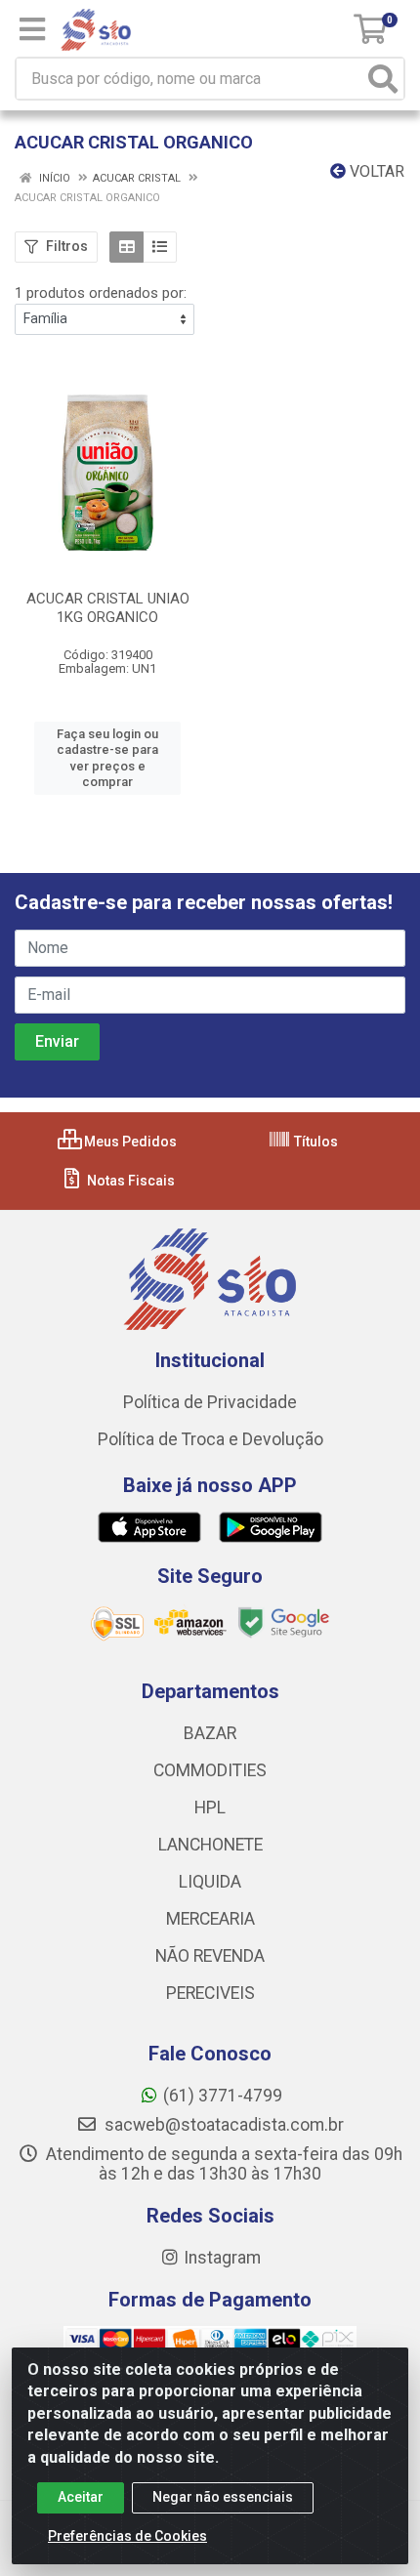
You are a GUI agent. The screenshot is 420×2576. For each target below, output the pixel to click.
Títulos (315, 1142)
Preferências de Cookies (127, 2536)
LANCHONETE (210, 1845)
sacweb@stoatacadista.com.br (222, 2125)
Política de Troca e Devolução (210, 1439)
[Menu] (32, 29)
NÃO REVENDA (210, 1956)
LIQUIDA (210, 1882)
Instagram (222, 2258)
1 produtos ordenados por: (101, 293)
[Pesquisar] (383, 79)
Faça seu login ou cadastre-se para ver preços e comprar (107, 758)
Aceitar (81, 2497)
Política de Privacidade (210, 1402)
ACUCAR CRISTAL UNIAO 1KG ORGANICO (108, 608)
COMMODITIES (210, 1770)
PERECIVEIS (210, 1993)
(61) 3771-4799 (223, 2096)
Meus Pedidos (129, 1142)
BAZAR (210, 1733)
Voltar (375, 171)
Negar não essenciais (223, 2497)
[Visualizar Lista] (160, 247)
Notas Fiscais (129, 1181)
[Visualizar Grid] (126, 247)
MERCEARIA (210, 1919)
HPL (210, 1807)
